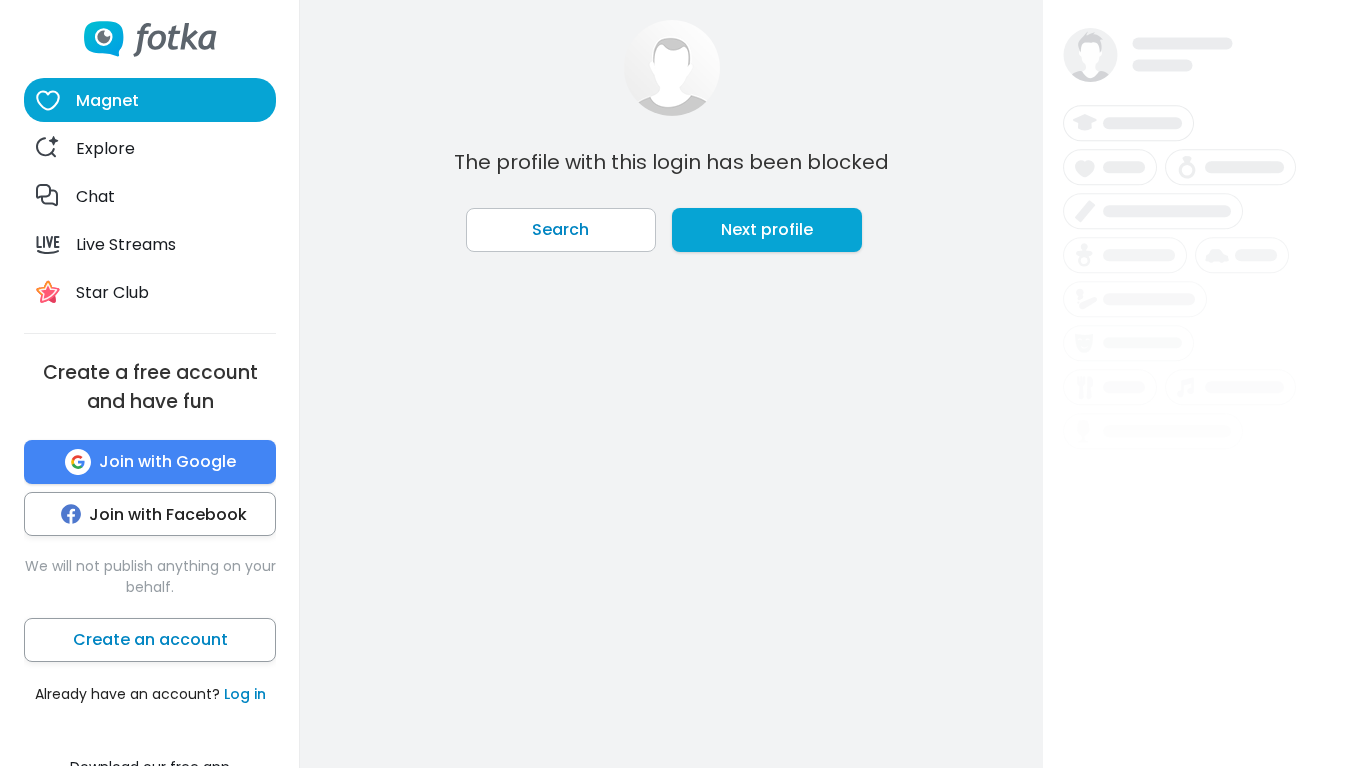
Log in (245, 694)
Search (560, 229)
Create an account (150, 639)
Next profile (767, 229)
